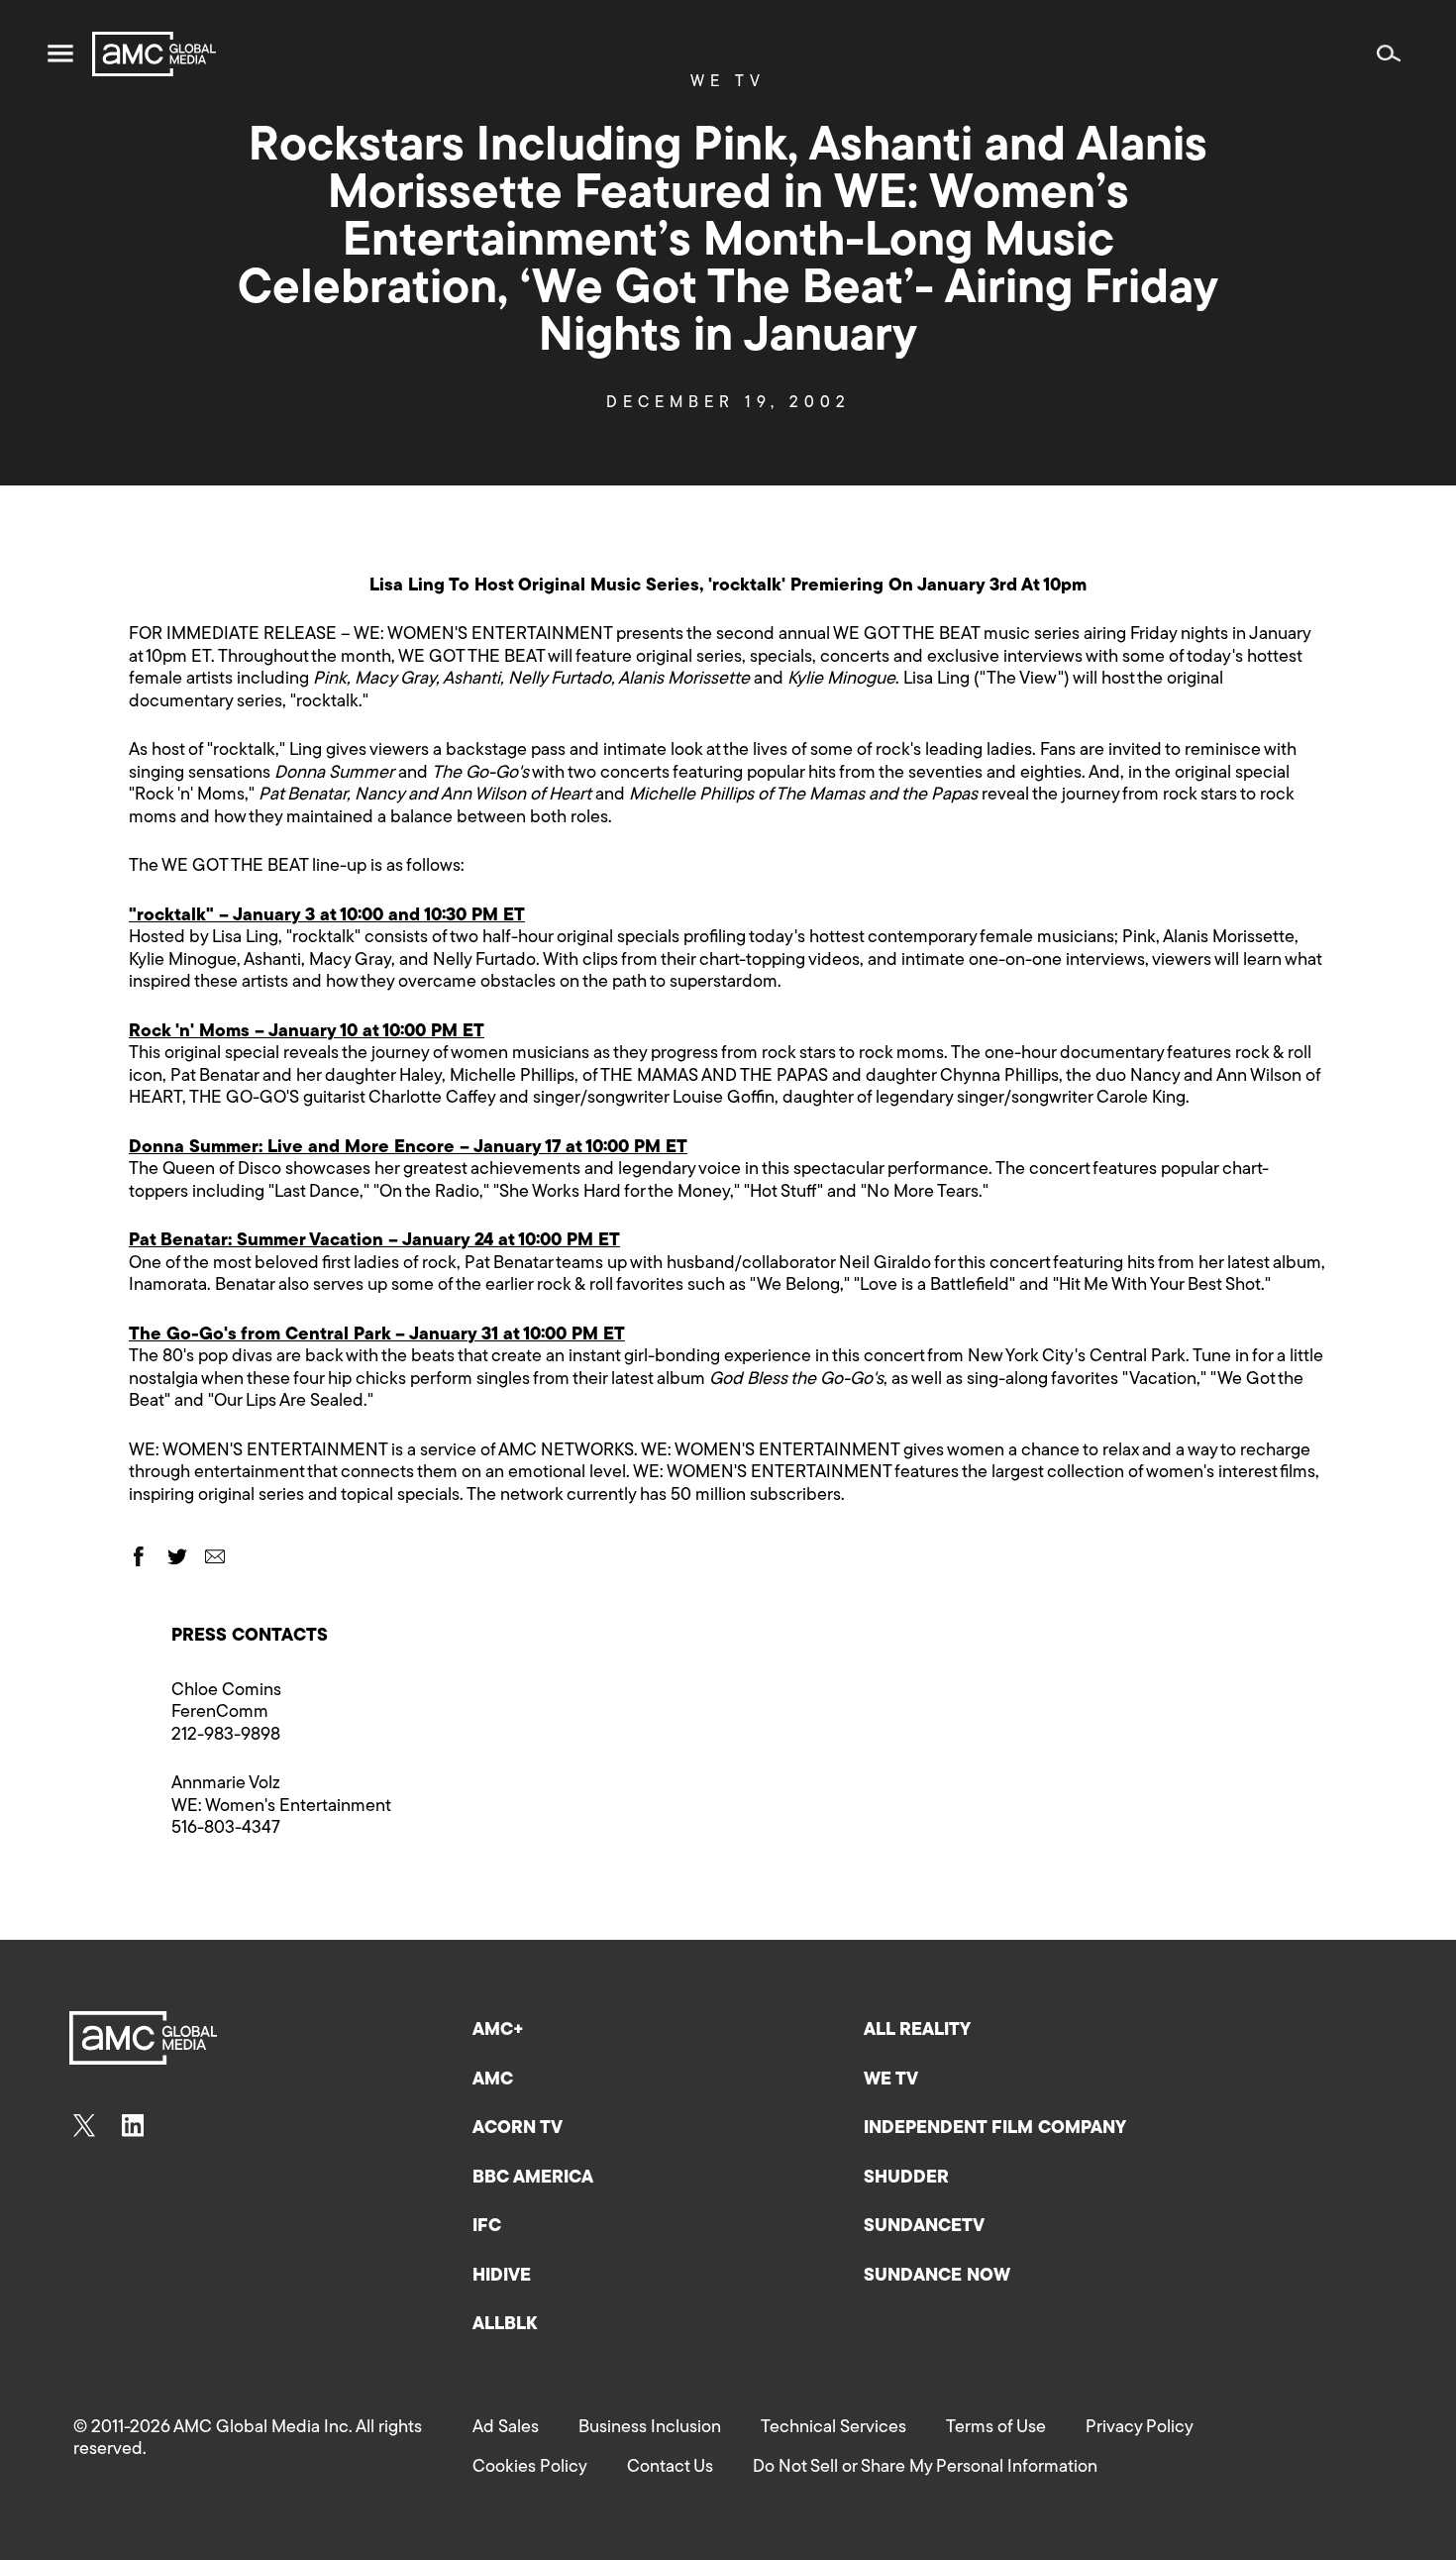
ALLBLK (505, 2325)
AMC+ (498, 2031)
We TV (891, 2080)
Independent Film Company (995, 2129)
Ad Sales (506, 2428)
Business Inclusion (650, 2428)
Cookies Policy (530, 2468)
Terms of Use (996, 2428)
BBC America (533, 2179)
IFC (487, 2227)
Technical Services (833, 2428)
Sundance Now (937, 2277)
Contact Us (670, 2468)
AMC (493, 2080)
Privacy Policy (1140, 2428)
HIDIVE (502, 2277)
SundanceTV (924, 2227)
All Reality (917, 2031)
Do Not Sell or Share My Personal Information (925, 2468)
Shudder (906, 2179)
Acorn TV (518, 2129)
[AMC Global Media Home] (154, 54)
